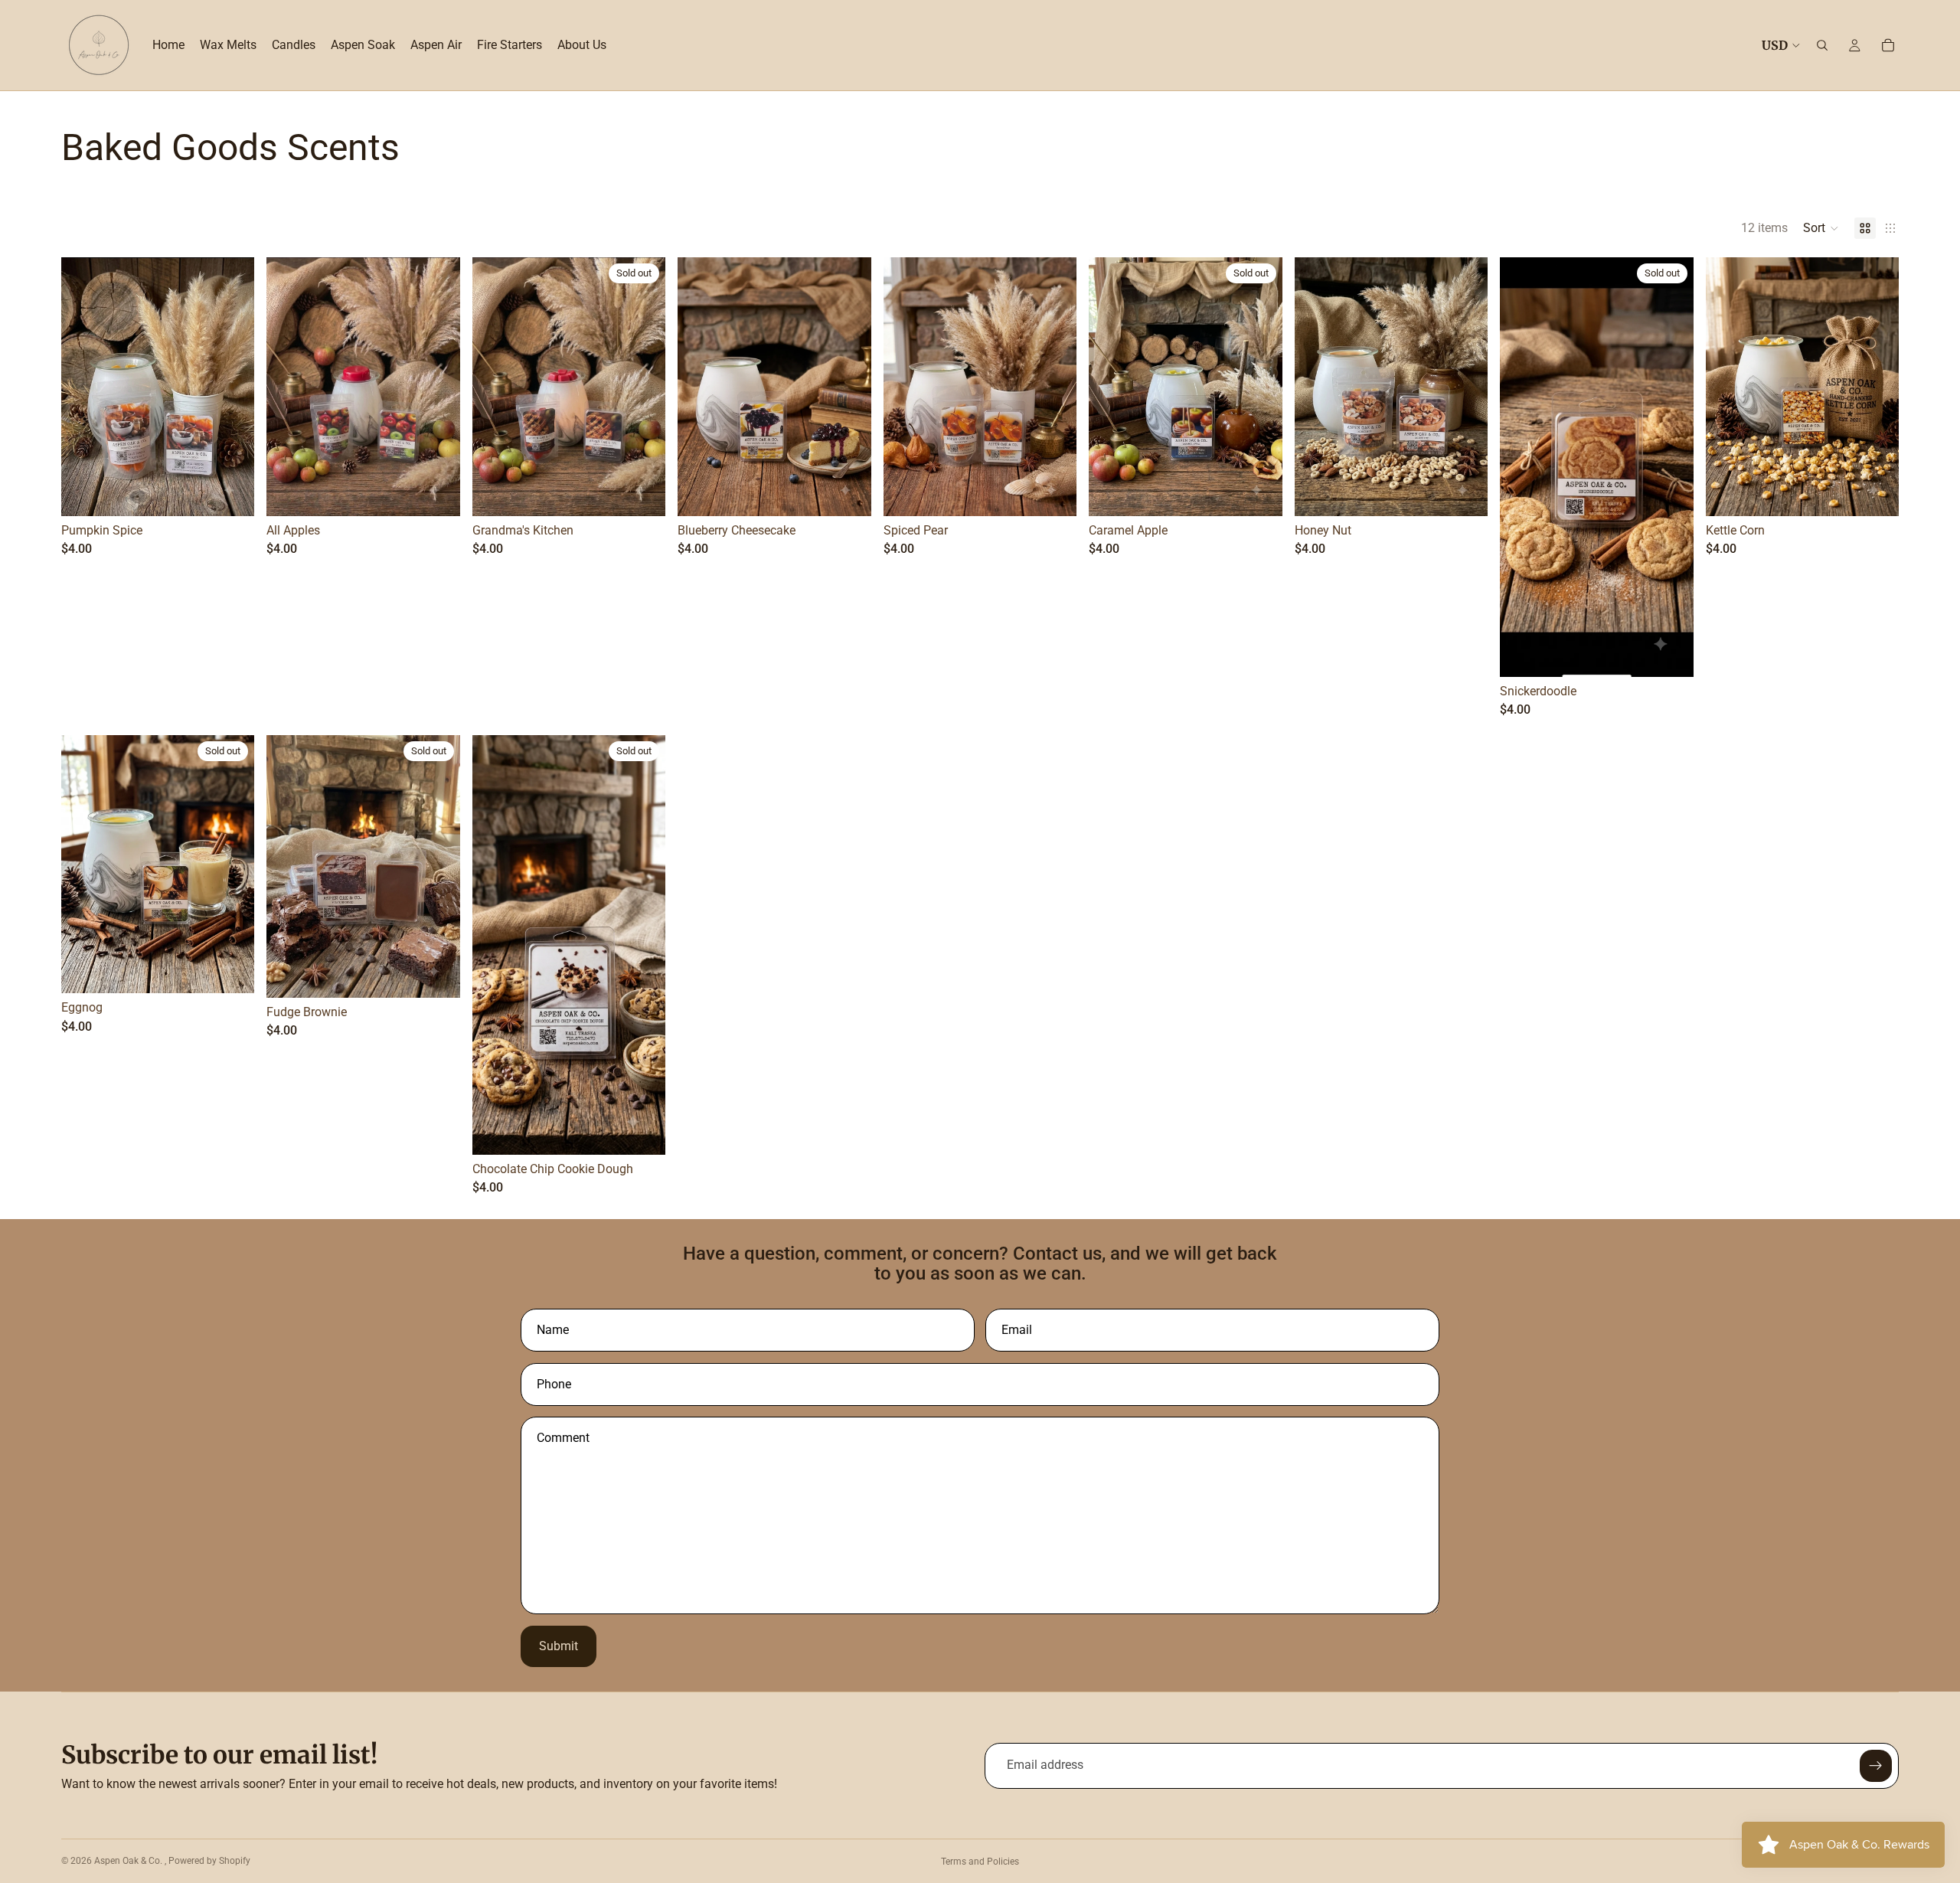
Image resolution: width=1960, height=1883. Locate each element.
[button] (1821, 228)
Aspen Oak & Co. (129, 1861)
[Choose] (231, 492)
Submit (559, 1646)
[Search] (1822, 45)
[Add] (848, 492)
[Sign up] (1876, 1766)
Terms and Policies (980, 1862)
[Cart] (1888, 45)
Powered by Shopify (209, 1861)
